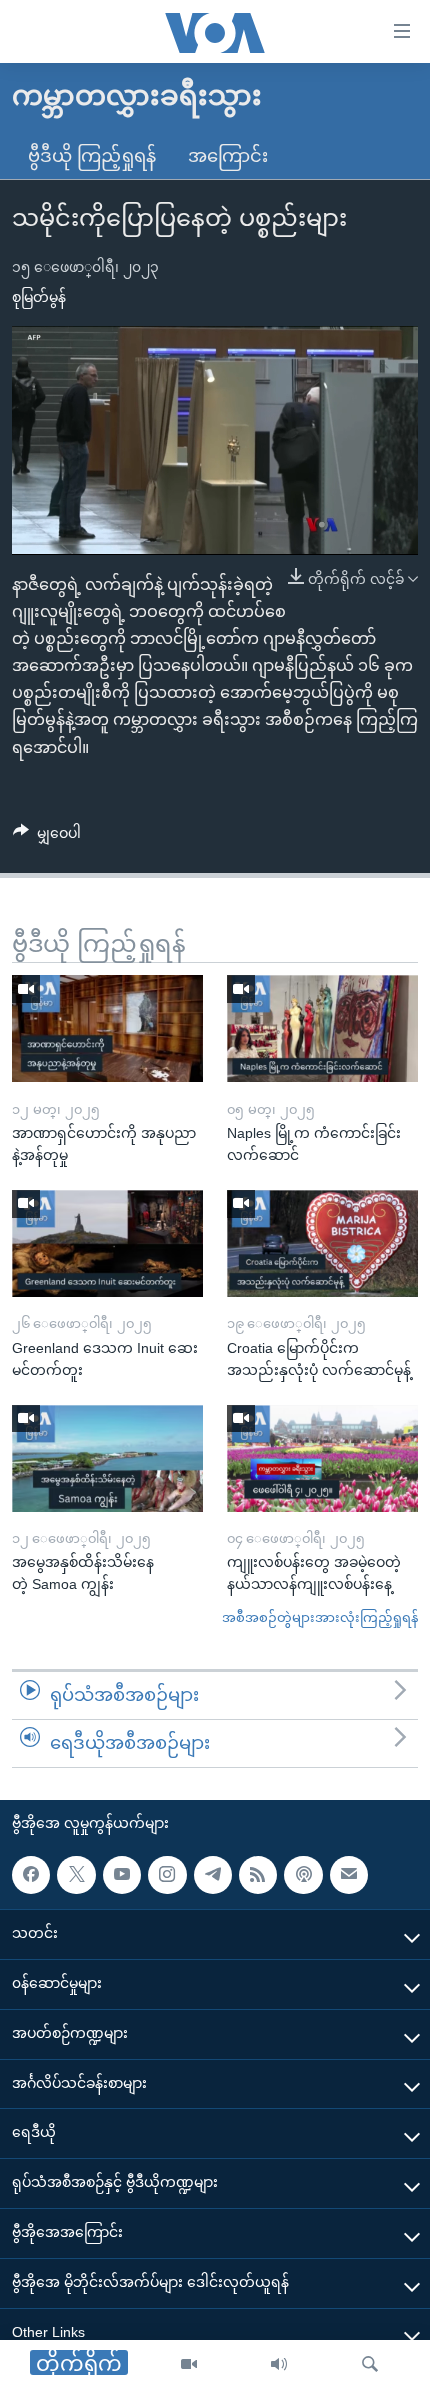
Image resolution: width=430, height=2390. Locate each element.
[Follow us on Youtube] (122, 1874)
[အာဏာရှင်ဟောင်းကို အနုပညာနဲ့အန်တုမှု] (107, 1028)
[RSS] (258, 1874)
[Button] (47, 837)
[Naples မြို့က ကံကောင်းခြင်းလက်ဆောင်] (322, 1028)
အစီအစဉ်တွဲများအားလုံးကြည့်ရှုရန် (320, 1617)
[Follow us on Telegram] (213, 1874)
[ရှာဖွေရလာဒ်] (370, 2365)
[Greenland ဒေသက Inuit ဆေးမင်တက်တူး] (107, 1243)
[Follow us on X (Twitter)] (76, 1874)
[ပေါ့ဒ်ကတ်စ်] (303, 1874)
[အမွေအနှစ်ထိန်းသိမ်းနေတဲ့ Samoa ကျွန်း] (107, 1458)
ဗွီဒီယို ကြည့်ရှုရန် (92, 156)
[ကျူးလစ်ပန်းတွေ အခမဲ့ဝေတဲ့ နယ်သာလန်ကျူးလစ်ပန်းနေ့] (322, 1458)
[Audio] (279, 2365)
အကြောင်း (228, 156)
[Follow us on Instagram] (167, 1874)
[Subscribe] (349, 1874)
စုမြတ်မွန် (39, 297)
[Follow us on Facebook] (31, 1874)
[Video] (189, 2365)
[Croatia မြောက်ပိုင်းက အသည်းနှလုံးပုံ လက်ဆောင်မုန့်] (322, 1243)
